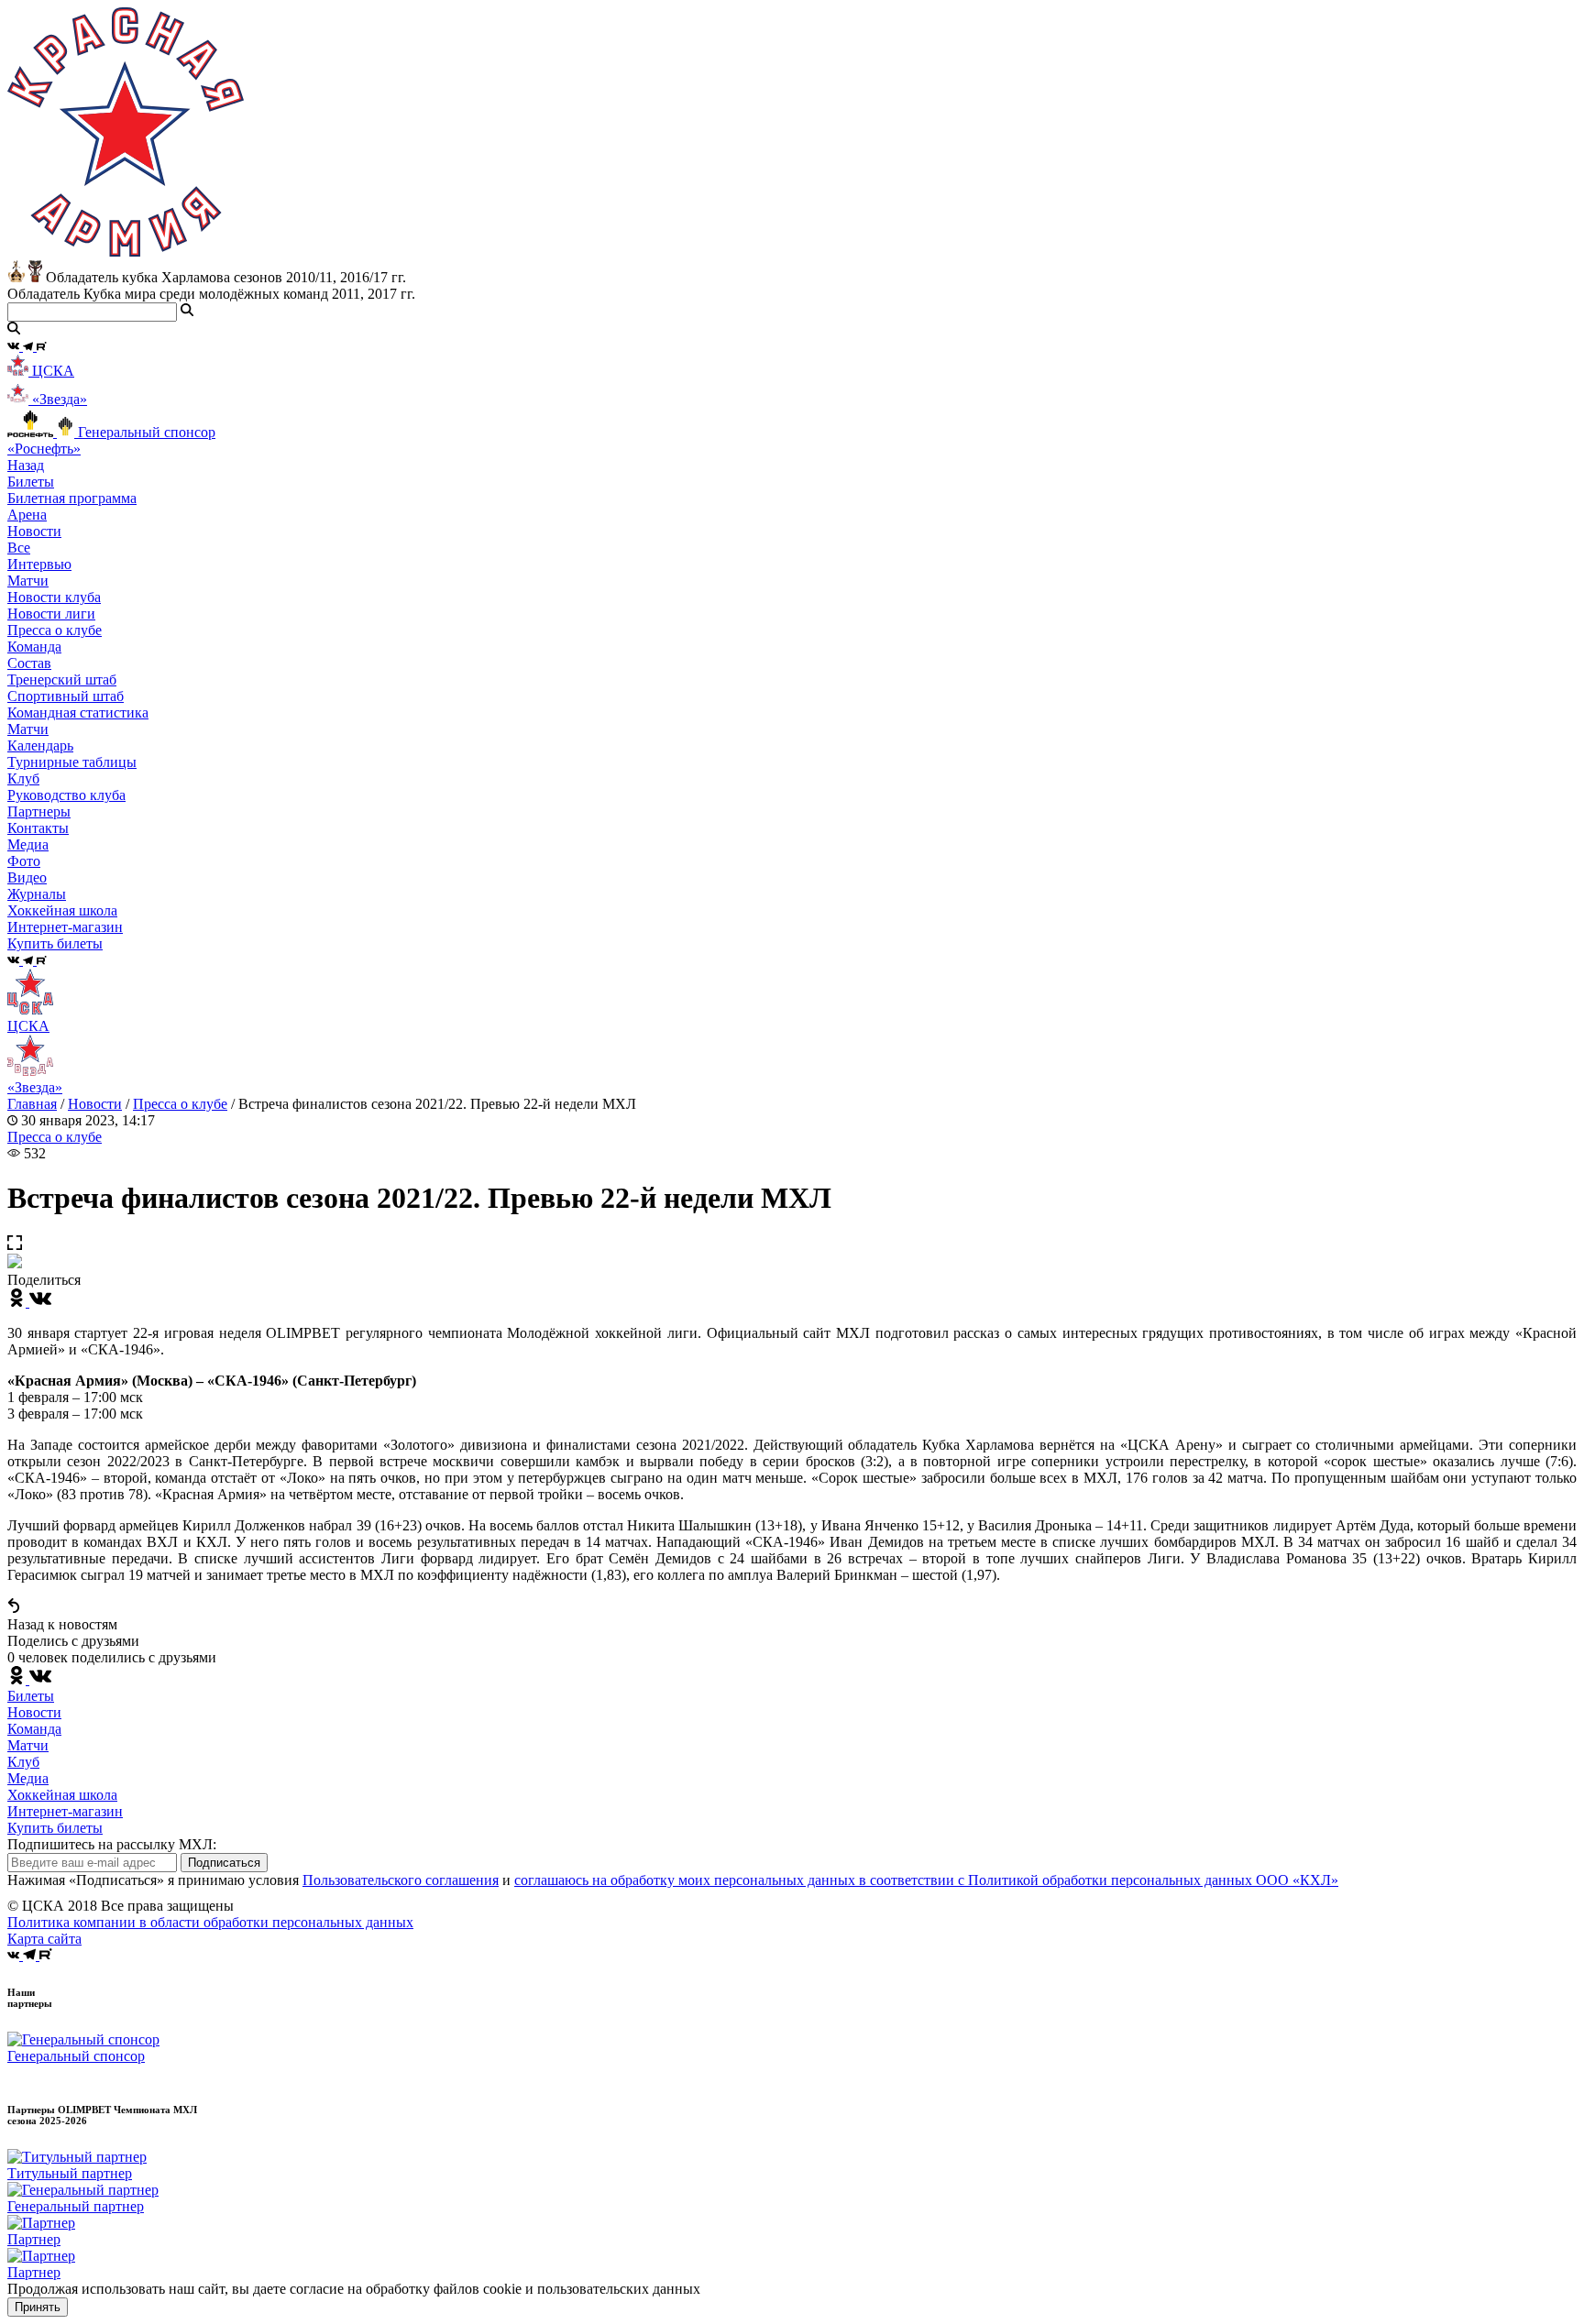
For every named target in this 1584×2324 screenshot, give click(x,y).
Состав (29, 663)
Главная (32, 1104)
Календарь (40, 745)
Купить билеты (55, 1828)
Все (19, 548)
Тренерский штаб (62, 680)
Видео (27, 877)
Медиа (28, 1778)
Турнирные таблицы (72, 762)
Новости (95, 1104)
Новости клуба (54, 597)
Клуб (23, 1762)
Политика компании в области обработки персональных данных (210, 1922)
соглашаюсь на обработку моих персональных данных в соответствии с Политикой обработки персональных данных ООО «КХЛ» (926, 1880)
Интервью (39, 564)
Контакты (38, 828)
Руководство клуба (66, 795)
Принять (38, 2307)
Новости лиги (51, 614)
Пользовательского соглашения (401, 1880)
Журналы (37, 894)
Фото (24, 861)
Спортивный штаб (66, 696)
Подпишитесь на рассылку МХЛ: (112, 1844)
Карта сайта (44, 1939)
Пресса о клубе (55, 630)
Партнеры (39, 811)
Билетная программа (72, 498)
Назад (26, 465)
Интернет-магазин (65, 1811)
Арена (27, 515)
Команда (34, 1729)
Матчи (28, 581)
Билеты (31, 1696)
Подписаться (224, 1863)
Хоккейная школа (62, 1795)
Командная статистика (78, 713)
